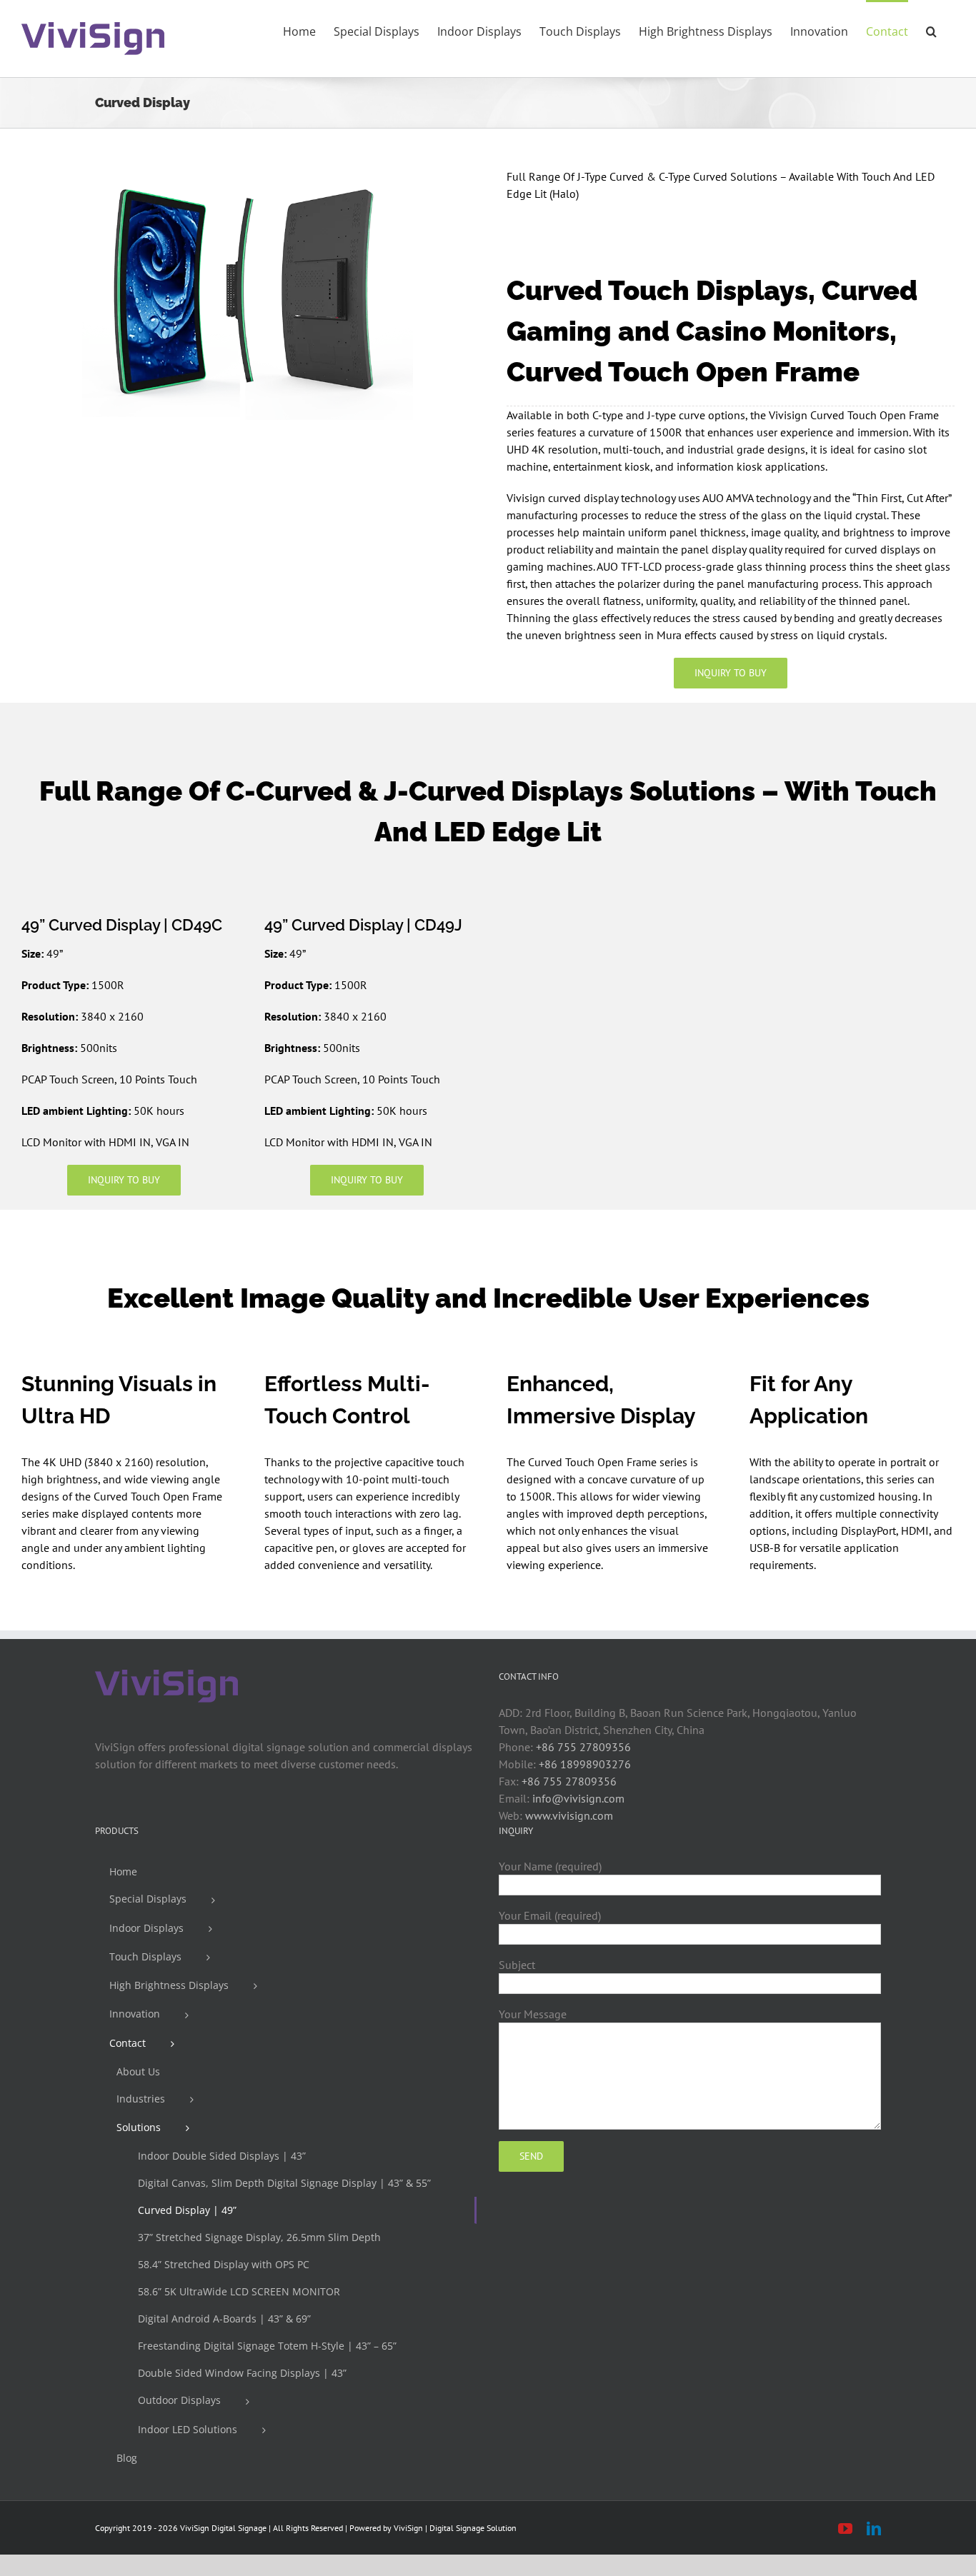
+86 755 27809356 (583, 1747)
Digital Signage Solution (473, 2528)
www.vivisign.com (569, 1815)
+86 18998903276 (585, 1764)
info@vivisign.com (578, 1798)
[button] (931, 30)
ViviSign (408, 2528)
